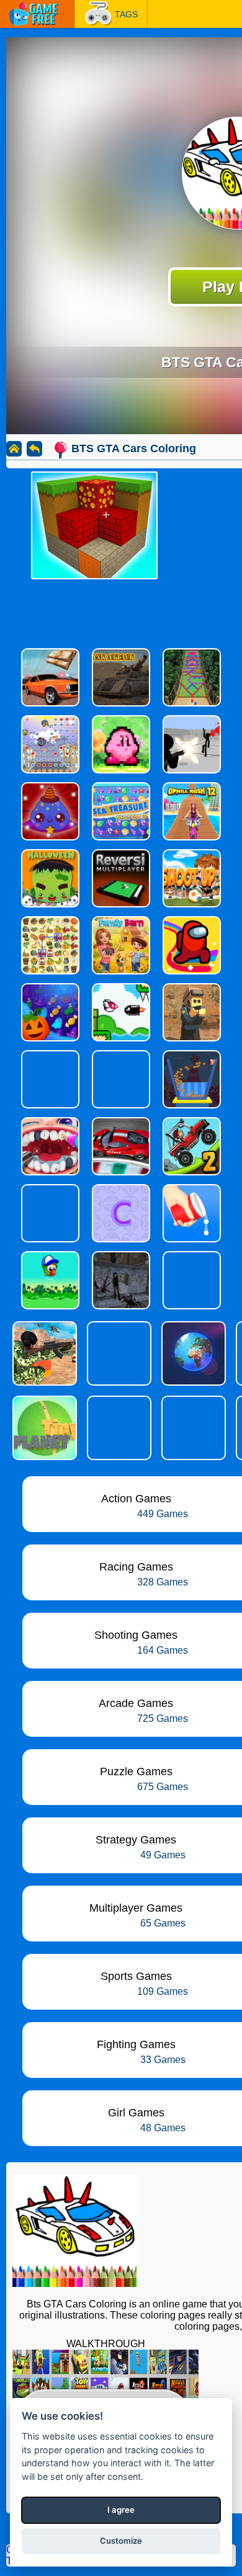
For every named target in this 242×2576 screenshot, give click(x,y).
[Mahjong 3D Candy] (192, 1428)
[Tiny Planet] (43, 1428)
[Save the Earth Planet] (192, 1353)
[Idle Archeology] (118, 1353)
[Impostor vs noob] (118, 1428)
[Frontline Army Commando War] (43, 1353)
